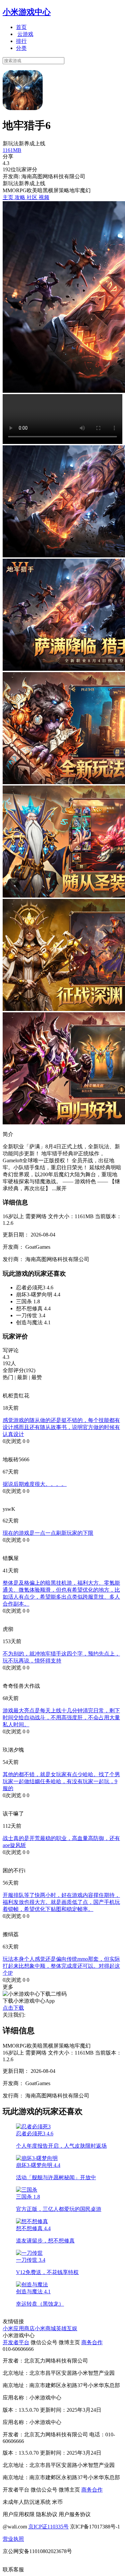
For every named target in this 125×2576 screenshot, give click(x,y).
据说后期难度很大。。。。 (35, 1484)
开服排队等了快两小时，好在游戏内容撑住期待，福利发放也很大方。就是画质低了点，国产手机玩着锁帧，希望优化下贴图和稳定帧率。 (61, 1902)
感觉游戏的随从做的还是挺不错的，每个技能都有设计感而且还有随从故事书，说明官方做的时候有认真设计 (61, 1427)
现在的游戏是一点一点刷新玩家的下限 (48, 1533)
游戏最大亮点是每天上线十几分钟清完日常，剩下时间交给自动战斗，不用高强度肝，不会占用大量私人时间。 (61, 1717)
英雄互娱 (67, 2328)
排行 (21, 41)
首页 (21, 27)
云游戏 (25, 34)
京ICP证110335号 (48, 2527)
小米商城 (45, 2328)
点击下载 (13, 2008)
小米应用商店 (19, 2328)
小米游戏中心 (27, 12)
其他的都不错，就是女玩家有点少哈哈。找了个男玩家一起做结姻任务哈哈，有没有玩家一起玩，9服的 (61, 1781)
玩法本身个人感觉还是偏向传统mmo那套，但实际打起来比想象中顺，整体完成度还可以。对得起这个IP (61, 1966)
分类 (21, 48)
